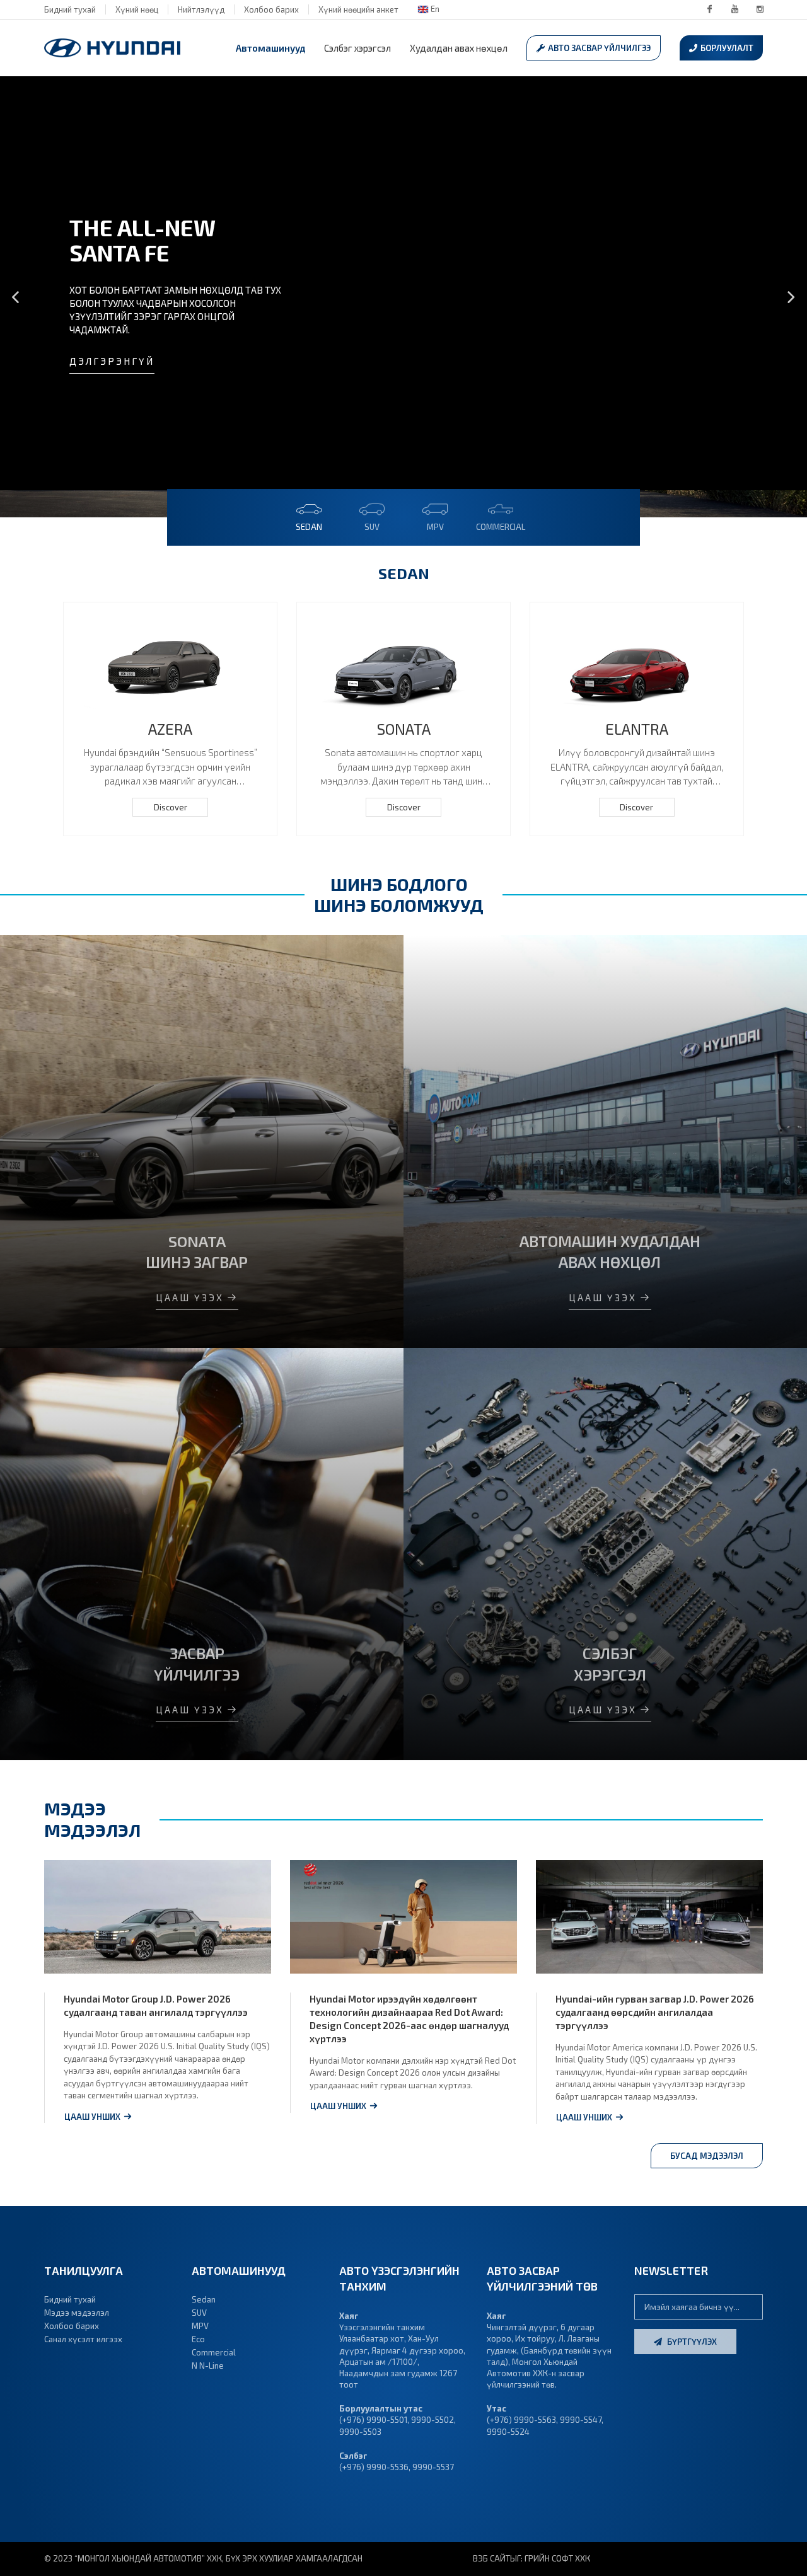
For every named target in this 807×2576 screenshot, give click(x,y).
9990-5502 (433, 2420)
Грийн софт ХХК (557, 2558)
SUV (199, 2313)
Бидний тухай (70, 9)
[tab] (309, 514)
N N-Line (208, 2366)
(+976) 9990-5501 (373, 2420)
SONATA (404, 729)
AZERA (170, 729)
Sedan (204, 2299)
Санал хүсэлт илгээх (83, 2339)
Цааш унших (92, 2117)
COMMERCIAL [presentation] (501, 527)
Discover (171, 807)
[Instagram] (760, 9)
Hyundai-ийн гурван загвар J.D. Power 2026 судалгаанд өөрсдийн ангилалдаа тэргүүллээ (655, 2012)
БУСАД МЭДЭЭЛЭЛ (707, 2156)
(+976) (499, 2420)
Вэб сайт (491, 2558)
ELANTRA (637, 729)
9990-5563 (534, 2420)
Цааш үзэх (190, 1297)
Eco (198, 2339)
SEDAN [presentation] (309, 527)
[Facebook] (709, 9)
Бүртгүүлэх (691, 2342)
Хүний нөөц (137, 9)
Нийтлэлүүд (201, 9)
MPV (200, 2326)
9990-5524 (508, 2432)
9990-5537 (433, 2467)
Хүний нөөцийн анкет (358, 9)
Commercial (214, 2352)
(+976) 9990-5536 (374, 2467)
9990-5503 (360, 2432)
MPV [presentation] (435, 527)
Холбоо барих (271, 9)
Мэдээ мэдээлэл (77, 2313)
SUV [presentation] (372, 527)
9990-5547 (581, 2420)
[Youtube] (734, 9)
